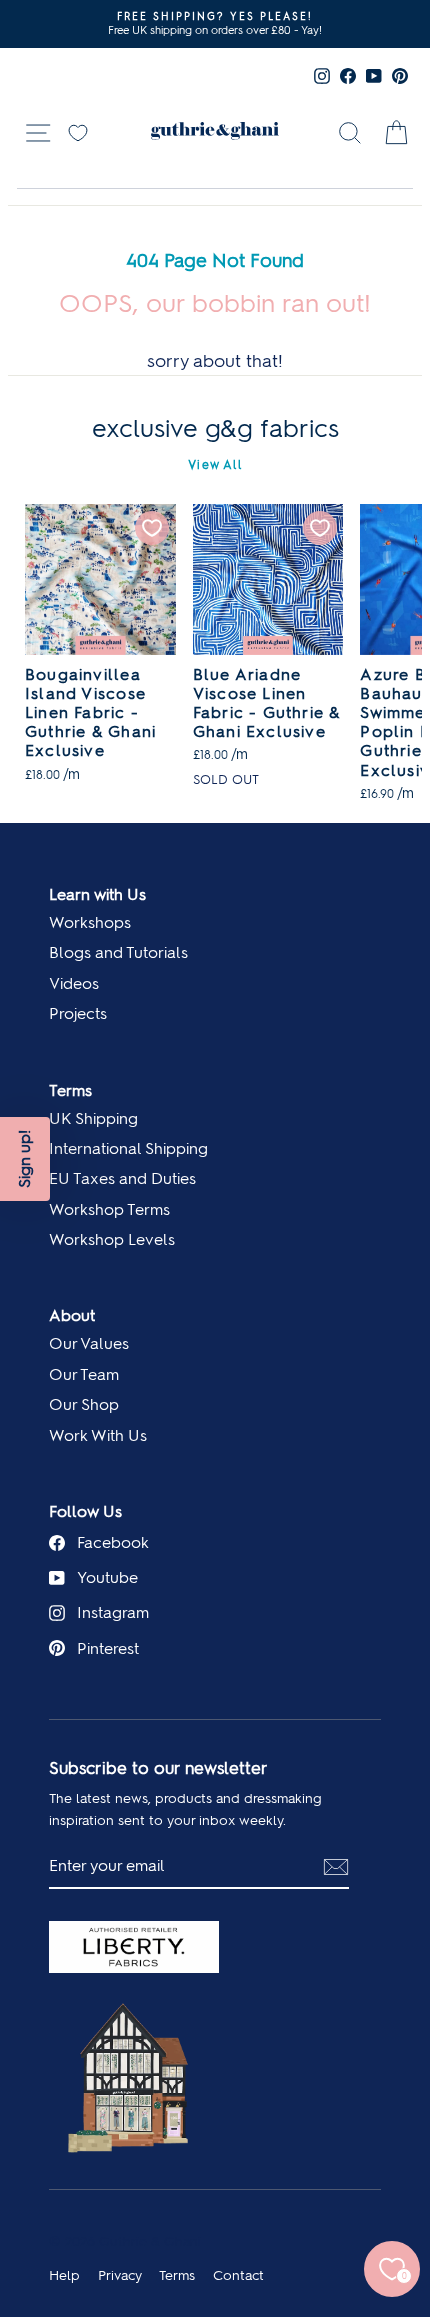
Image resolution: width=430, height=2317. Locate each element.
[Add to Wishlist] (152, 528)
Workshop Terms (109, 1209)
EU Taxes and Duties (122, 1178)
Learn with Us (97, 894)
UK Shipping (93, 1118)
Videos (74, 983)
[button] (25, 1159)
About (72, 1315)
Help (64, 2275)
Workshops (90, 922)
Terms (70, 1090)
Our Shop (84, 1404)
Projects (78, 1013)
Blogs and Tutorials (118, 952)
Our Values (89, 1343)
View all (215, 465)
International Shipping (128, 1148)
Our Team (84, 1374)
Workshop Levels (112, 1239)
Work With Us (98, 1435)
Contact (238, 2275)
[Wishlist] (78, 131)
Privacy (120, 2275)
